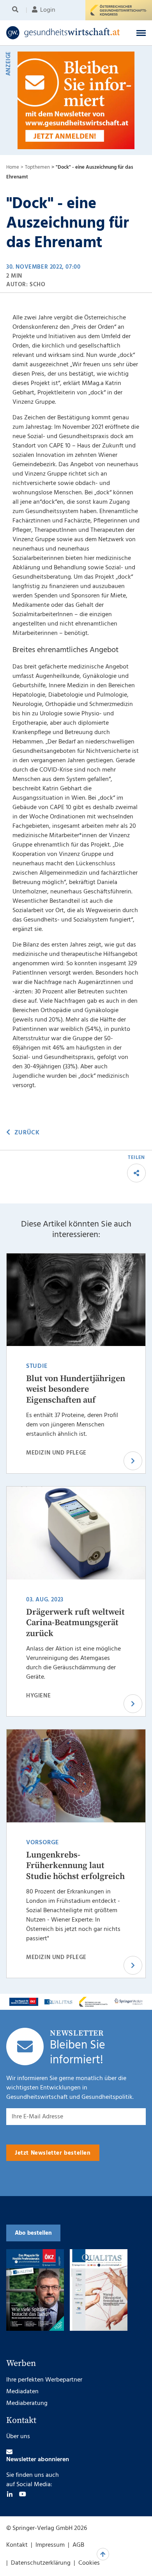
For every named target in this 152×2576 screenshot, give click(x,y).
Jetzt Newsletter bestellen (53, 2153)
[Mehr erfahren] (24, 2002)
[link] (63, 33)
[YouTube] (23, 2494)
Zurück (27, 1133)
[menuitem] (17, 10)
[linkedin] (10, 2494)
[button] (141, 33)
